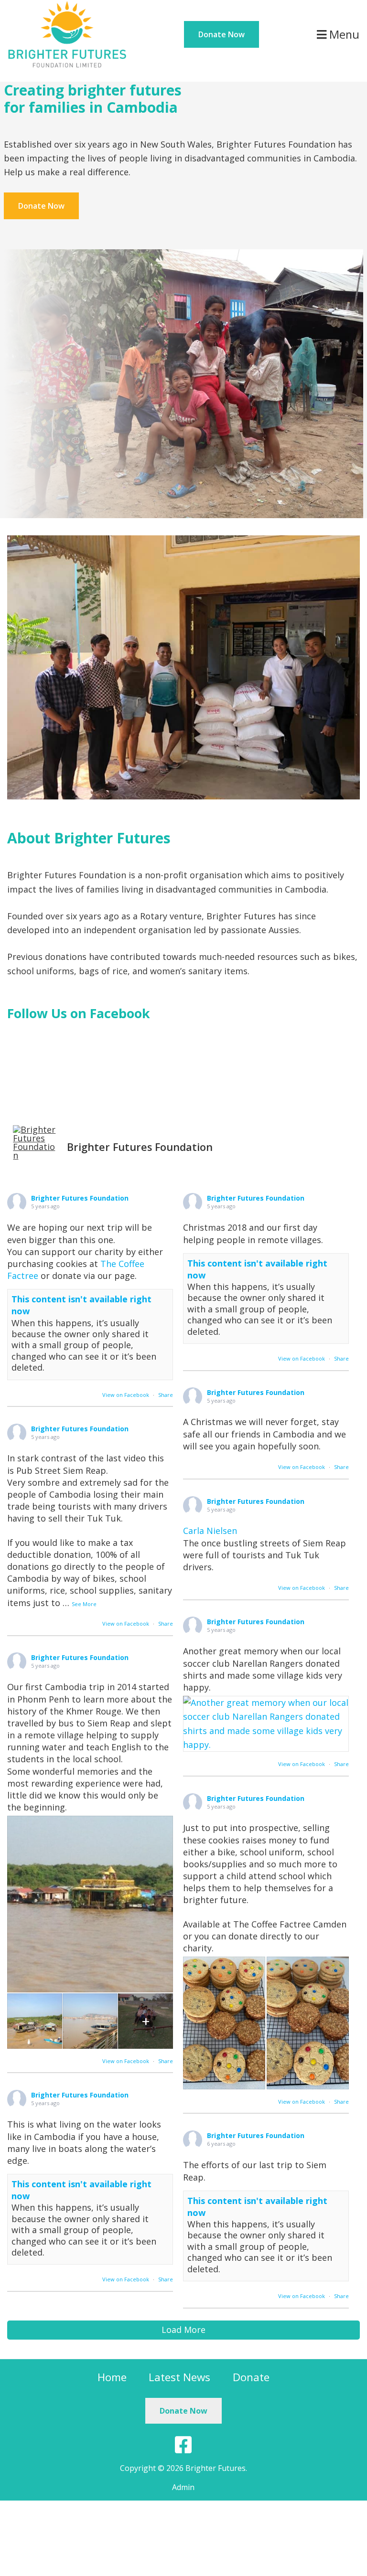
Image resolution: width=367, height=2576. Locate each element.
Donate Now (221, 34)
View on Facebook (126, 1395)
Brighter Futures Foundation (80, 1198)
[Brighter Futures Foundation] (67, 7)
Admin (183, 2487)
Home (112, 2377)
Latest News (179, 2377)
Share (166, 1395)
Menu (343, 34)
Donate (251, 2377)
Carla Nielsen (210, 1531)
